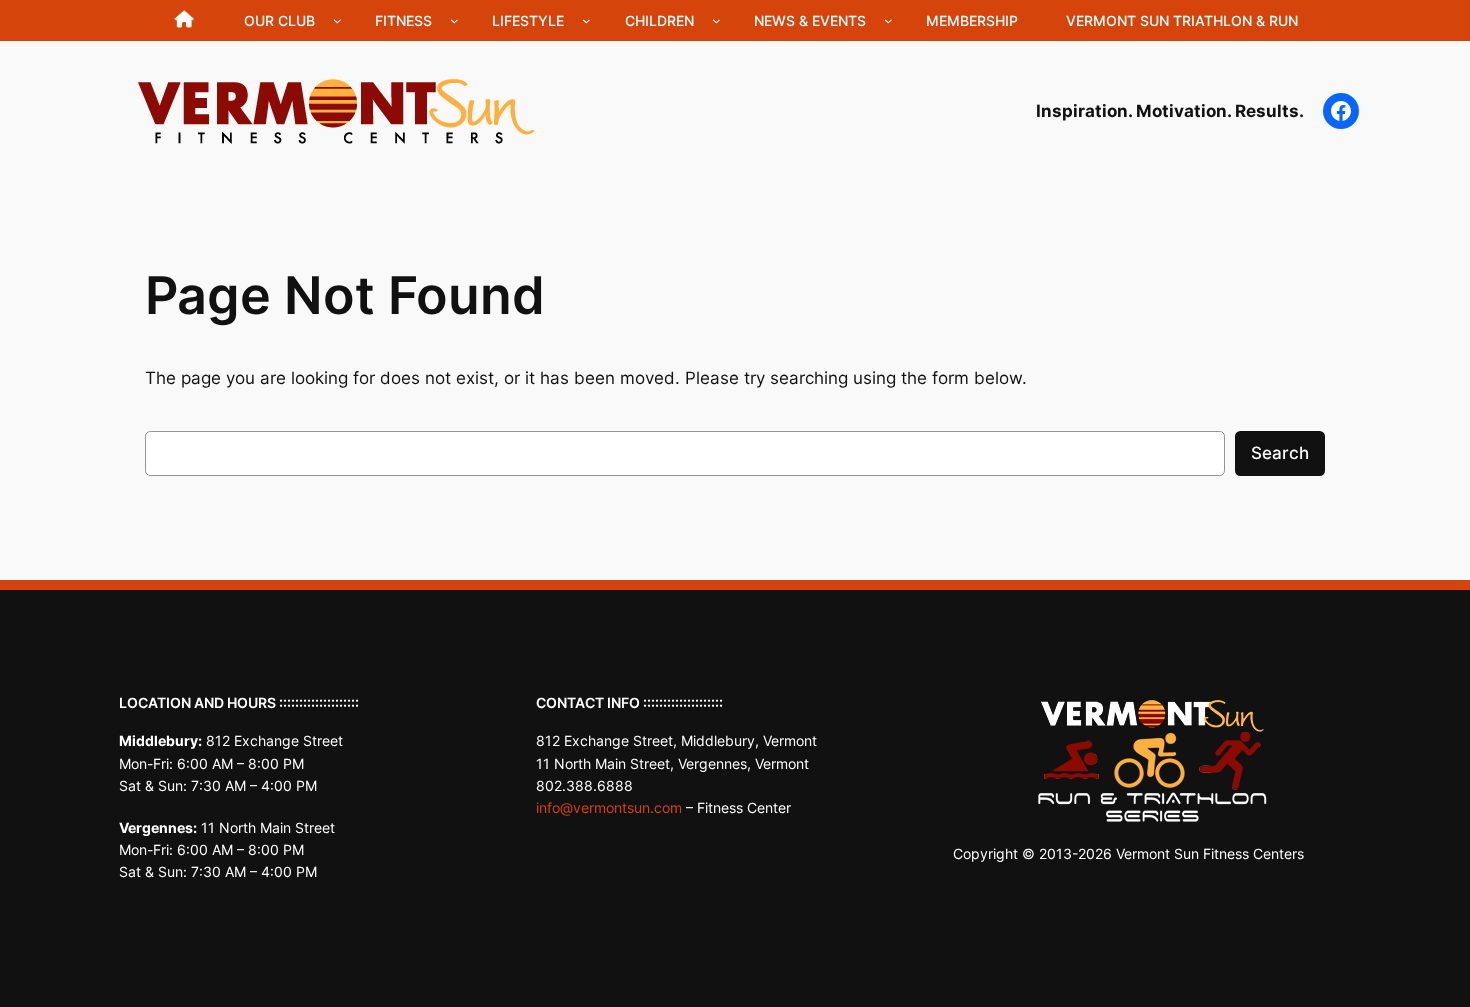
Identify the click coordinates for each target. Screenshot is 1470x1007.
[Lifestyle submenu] (586, 20)
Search (1280, 453)
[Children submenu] (716, 20)
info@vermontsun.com (609, 807)
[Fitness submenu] (454, 20)
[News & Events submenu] (888, 20)
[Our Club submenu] (337, 20)
